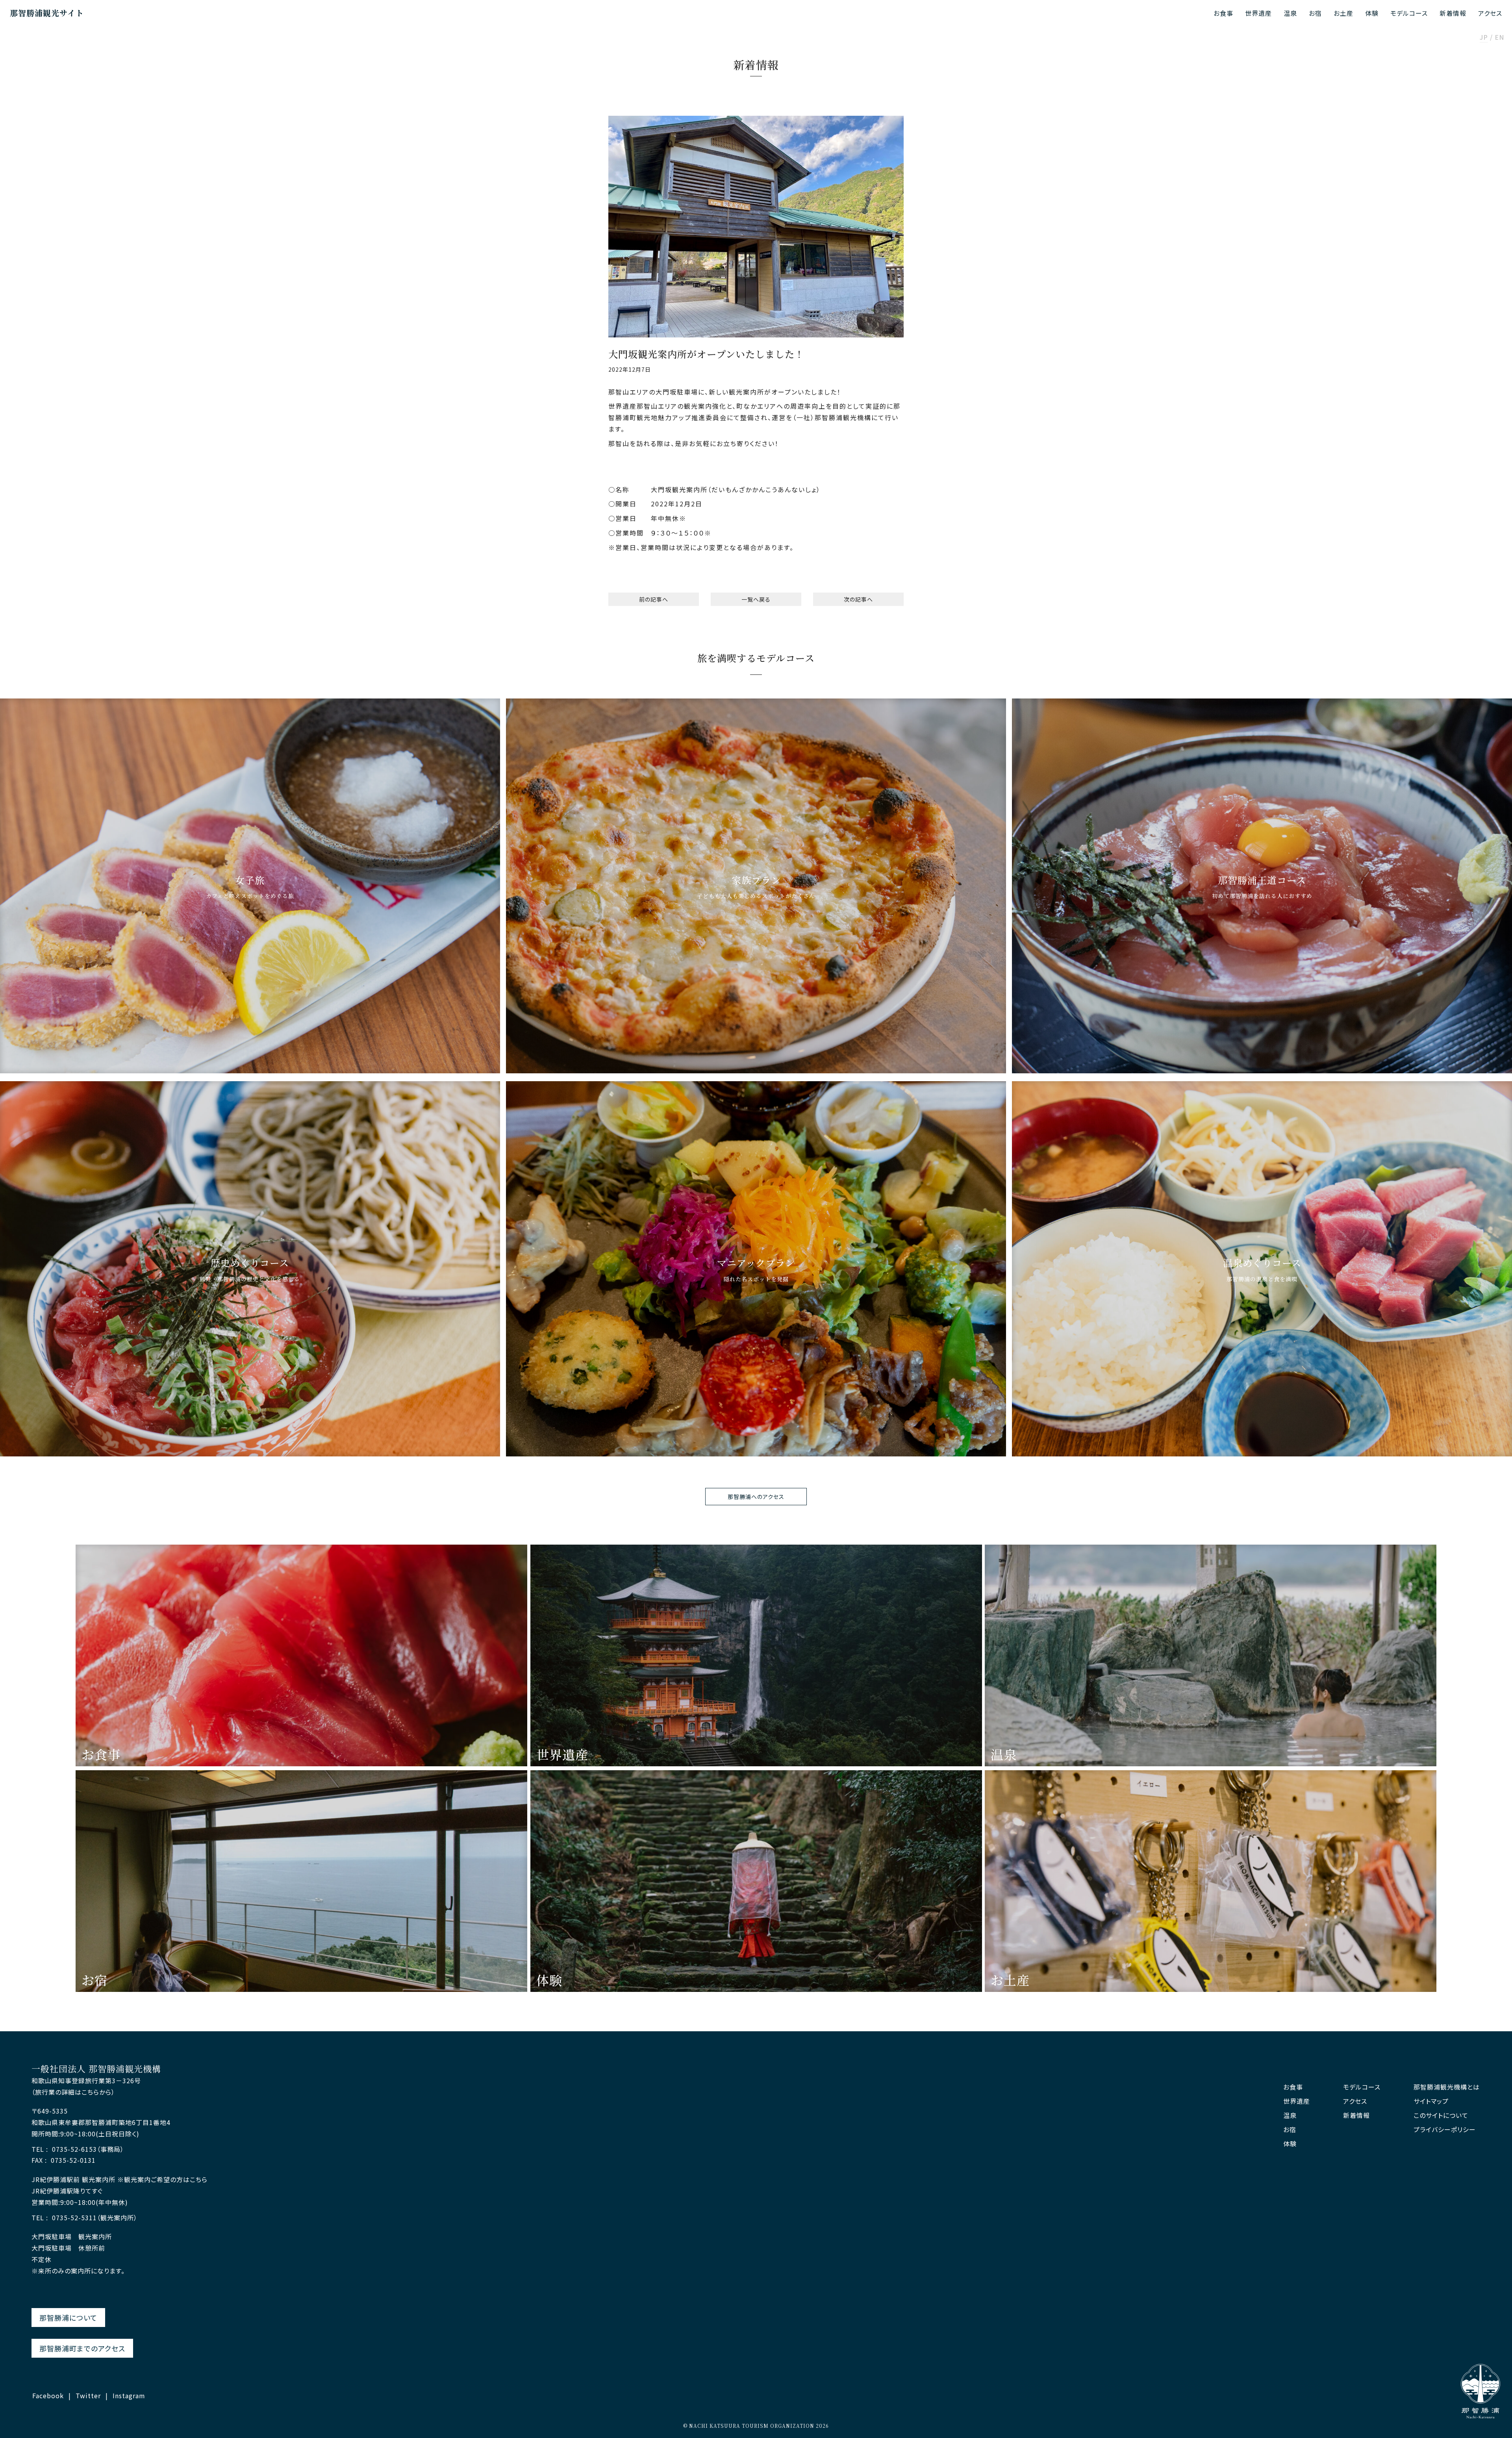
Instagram (129, 2395)
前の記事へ (654, 599)
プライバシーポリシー (1445, 2130)
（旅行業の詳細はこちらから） (73, 2092)
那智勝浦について (68, 2318)
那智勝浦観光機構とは (1447, 2087)
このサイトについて (1441, 2115)
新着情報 (1453, 13)
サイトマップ (1431, 2101)
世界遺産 (1258, 13)
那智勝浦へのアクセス (756, 1497)
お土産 (1343, 13)
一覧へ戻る (756, 599)
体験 (1372, 13)
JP (1484, 38)
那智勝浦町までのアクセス (82, 2348)
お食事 (1223, 13)
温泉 (1290, 13)
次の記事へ (858, 599)
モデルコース (1409, 13)
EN (1499, 38)
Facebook (48, 2395)
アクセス (1490, 13)
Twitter (88, 2395)
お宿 (1315, 13)
